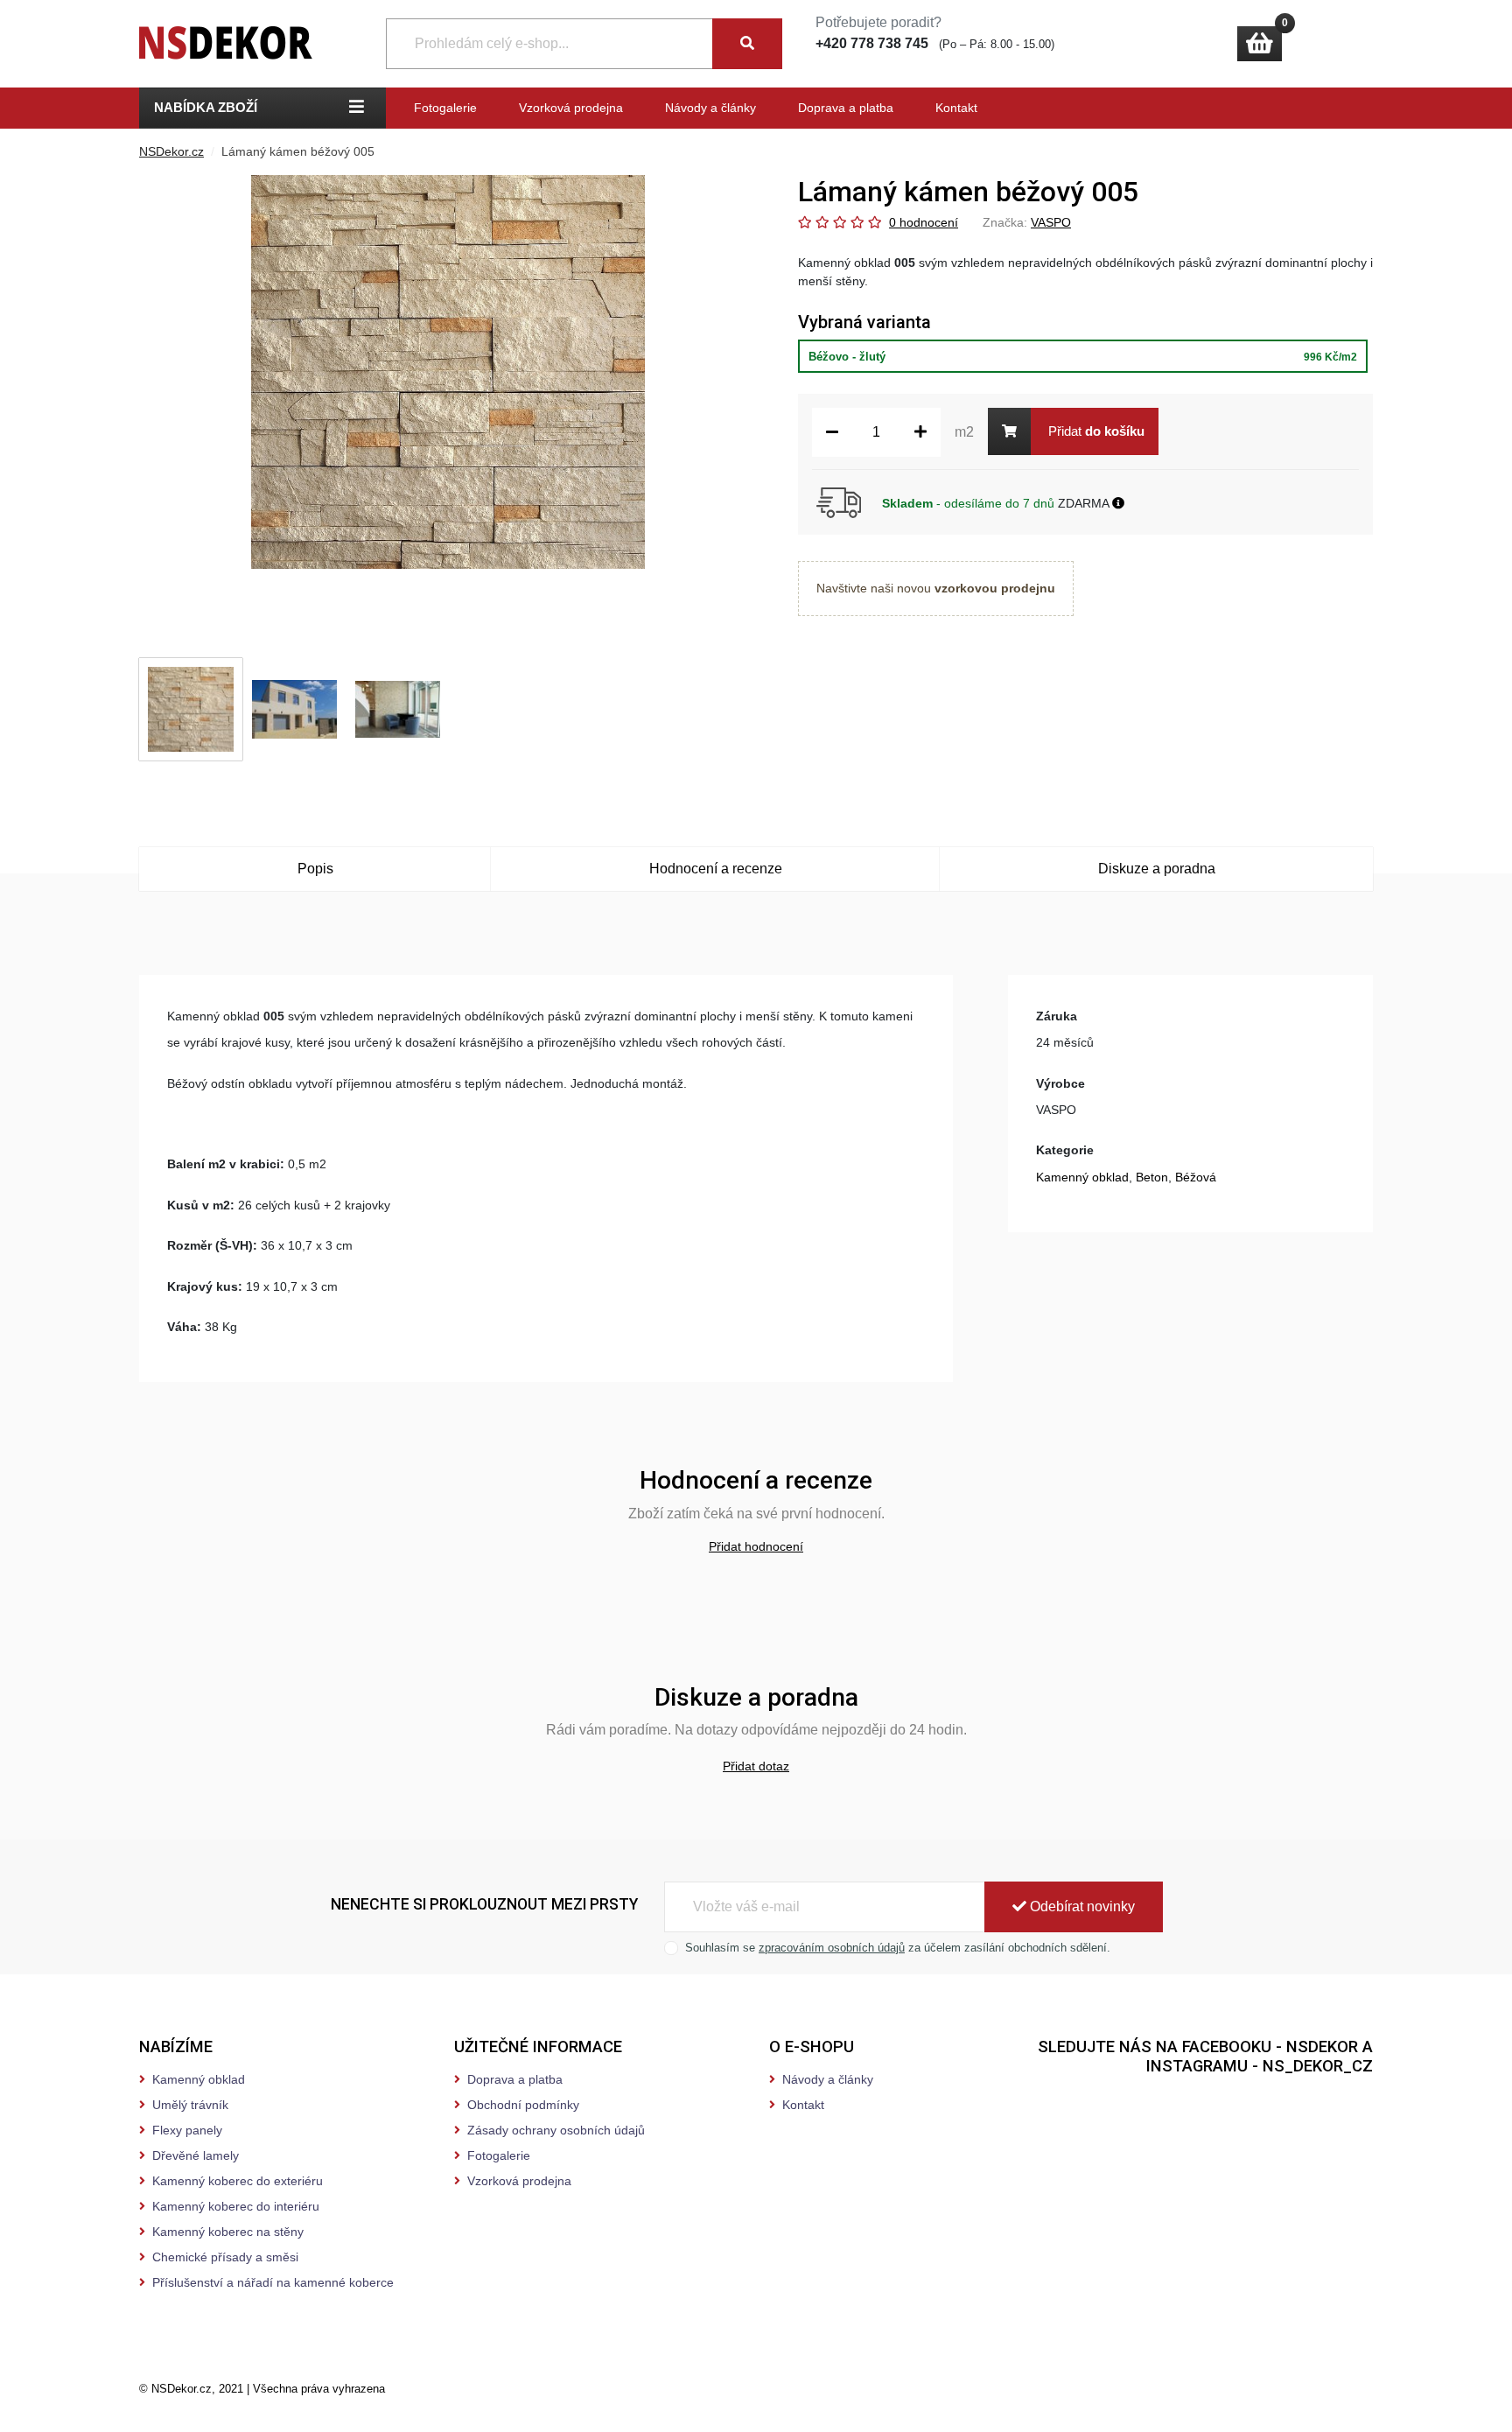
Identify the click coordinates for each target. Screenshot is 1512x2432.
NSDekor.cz (171, 151)
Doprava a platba (846, 108)
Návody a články (710, 108)
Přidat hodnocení (756, 1546)
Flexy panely (187, 2130)
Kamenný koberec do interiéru (236, 2206)
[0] (1260, 44)
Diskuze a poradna (1157, 869)
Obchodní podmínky (523, 2105)
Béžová (1196, 1177)
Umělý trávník (190, 2105)
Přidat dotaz (756, 1766)
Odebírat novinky (1081, 1906)
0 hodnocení (924, 222)
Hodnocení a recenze (716, 869)
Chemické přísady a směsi (225, 2257)
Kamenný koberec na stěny (228, 2232)
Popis (315, 869)
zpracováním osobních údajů (832, 1948)
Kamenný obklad (1082, 1177)
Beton (1152, 1177)
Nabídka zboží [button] (206, 107)
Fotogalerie (445, 108)
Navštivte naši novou (936, 588)
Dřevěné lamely (196, 2155)
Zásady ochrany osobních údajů (556, 2130)
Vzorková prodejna (571, 108)
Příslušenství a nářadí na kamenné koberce (273, 2282)
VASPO (1051, 222)
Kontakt (956, 108)
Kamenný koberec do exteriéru (238, 2181)
